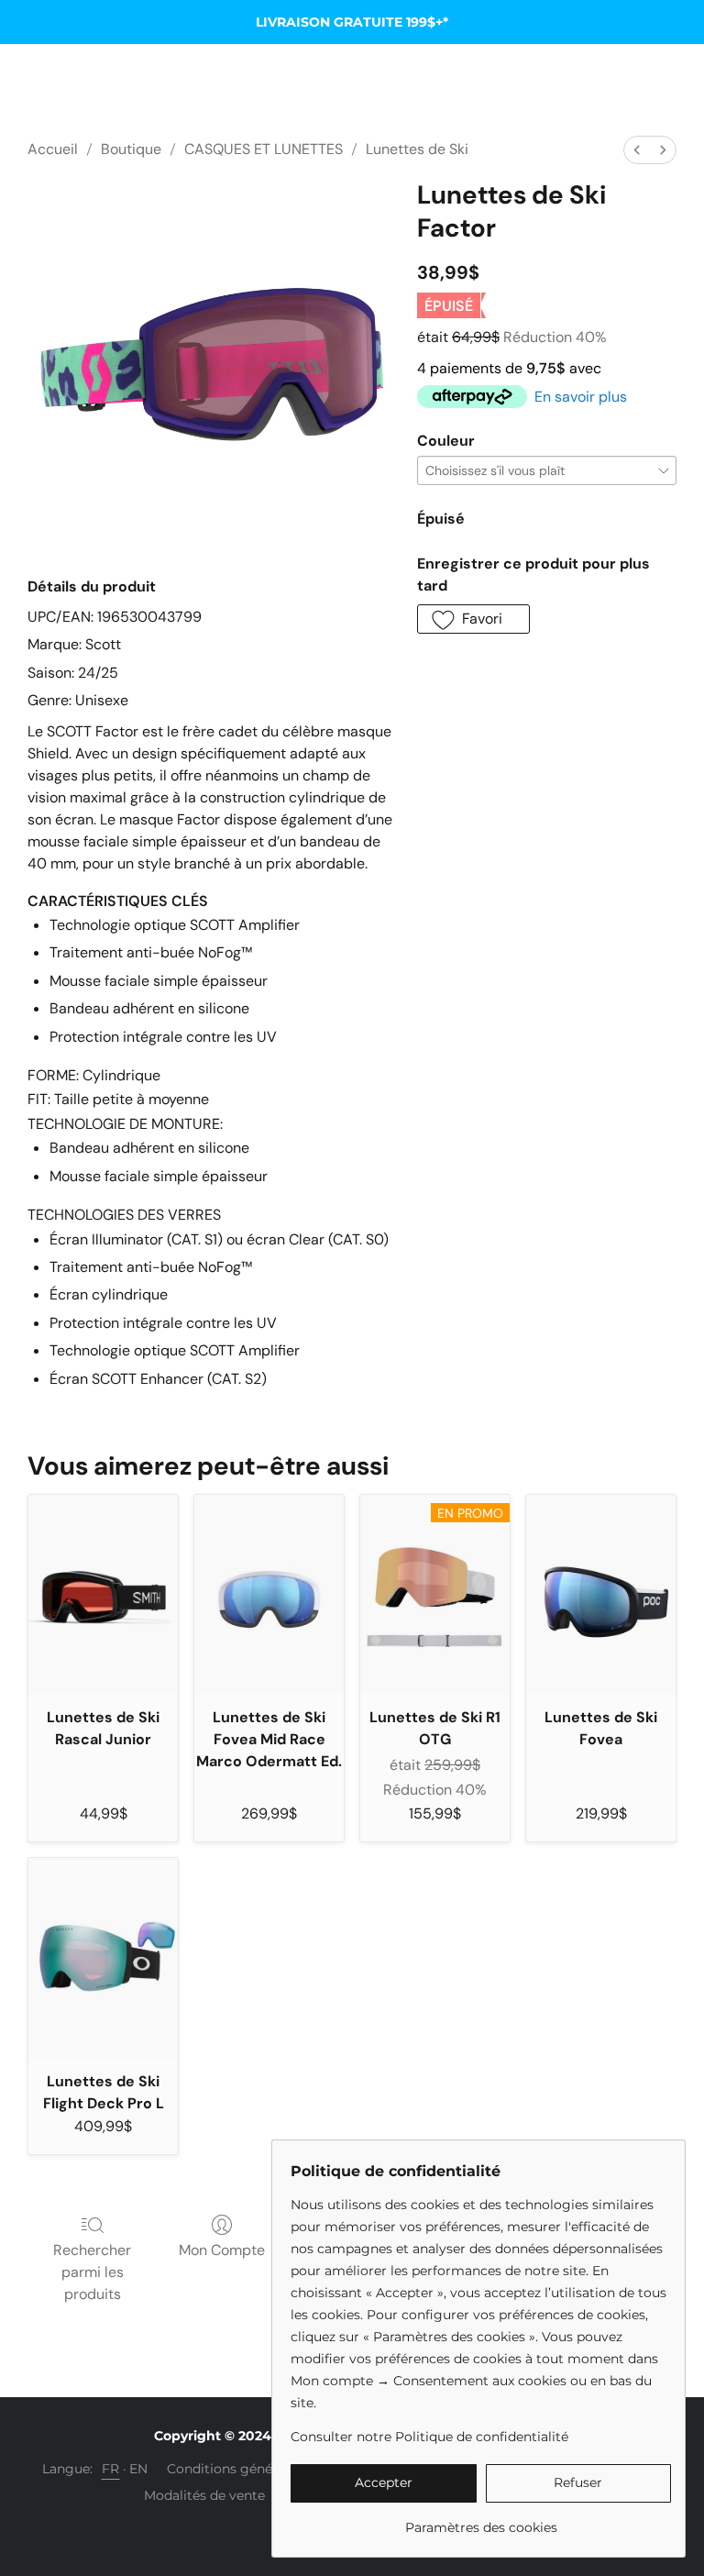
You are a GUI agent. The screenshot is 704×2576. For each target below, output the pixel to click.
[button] (473, 619)
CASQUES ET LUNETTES (264, 149)
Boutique (131, 149)
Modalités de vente (204, 2495)
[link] (481, 2521)
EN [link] (139, 2469)
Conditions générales (234, 2469)
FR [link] (111, 2469)
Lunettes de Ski (417, 149)
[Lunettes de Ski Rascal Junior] (103, 1594)
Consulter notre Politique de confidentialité (429, 2437)
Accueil (53, 149)
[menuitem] (637, 150)
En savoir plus (581, 397)
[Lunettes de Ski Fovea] (601, 1594)
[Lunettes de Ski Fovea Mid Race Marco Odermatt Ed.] (269, 1594)
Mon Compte (222, 2250)
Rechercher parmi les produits (92, 2272)
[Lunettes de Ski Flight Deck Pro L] (103, 1957)
